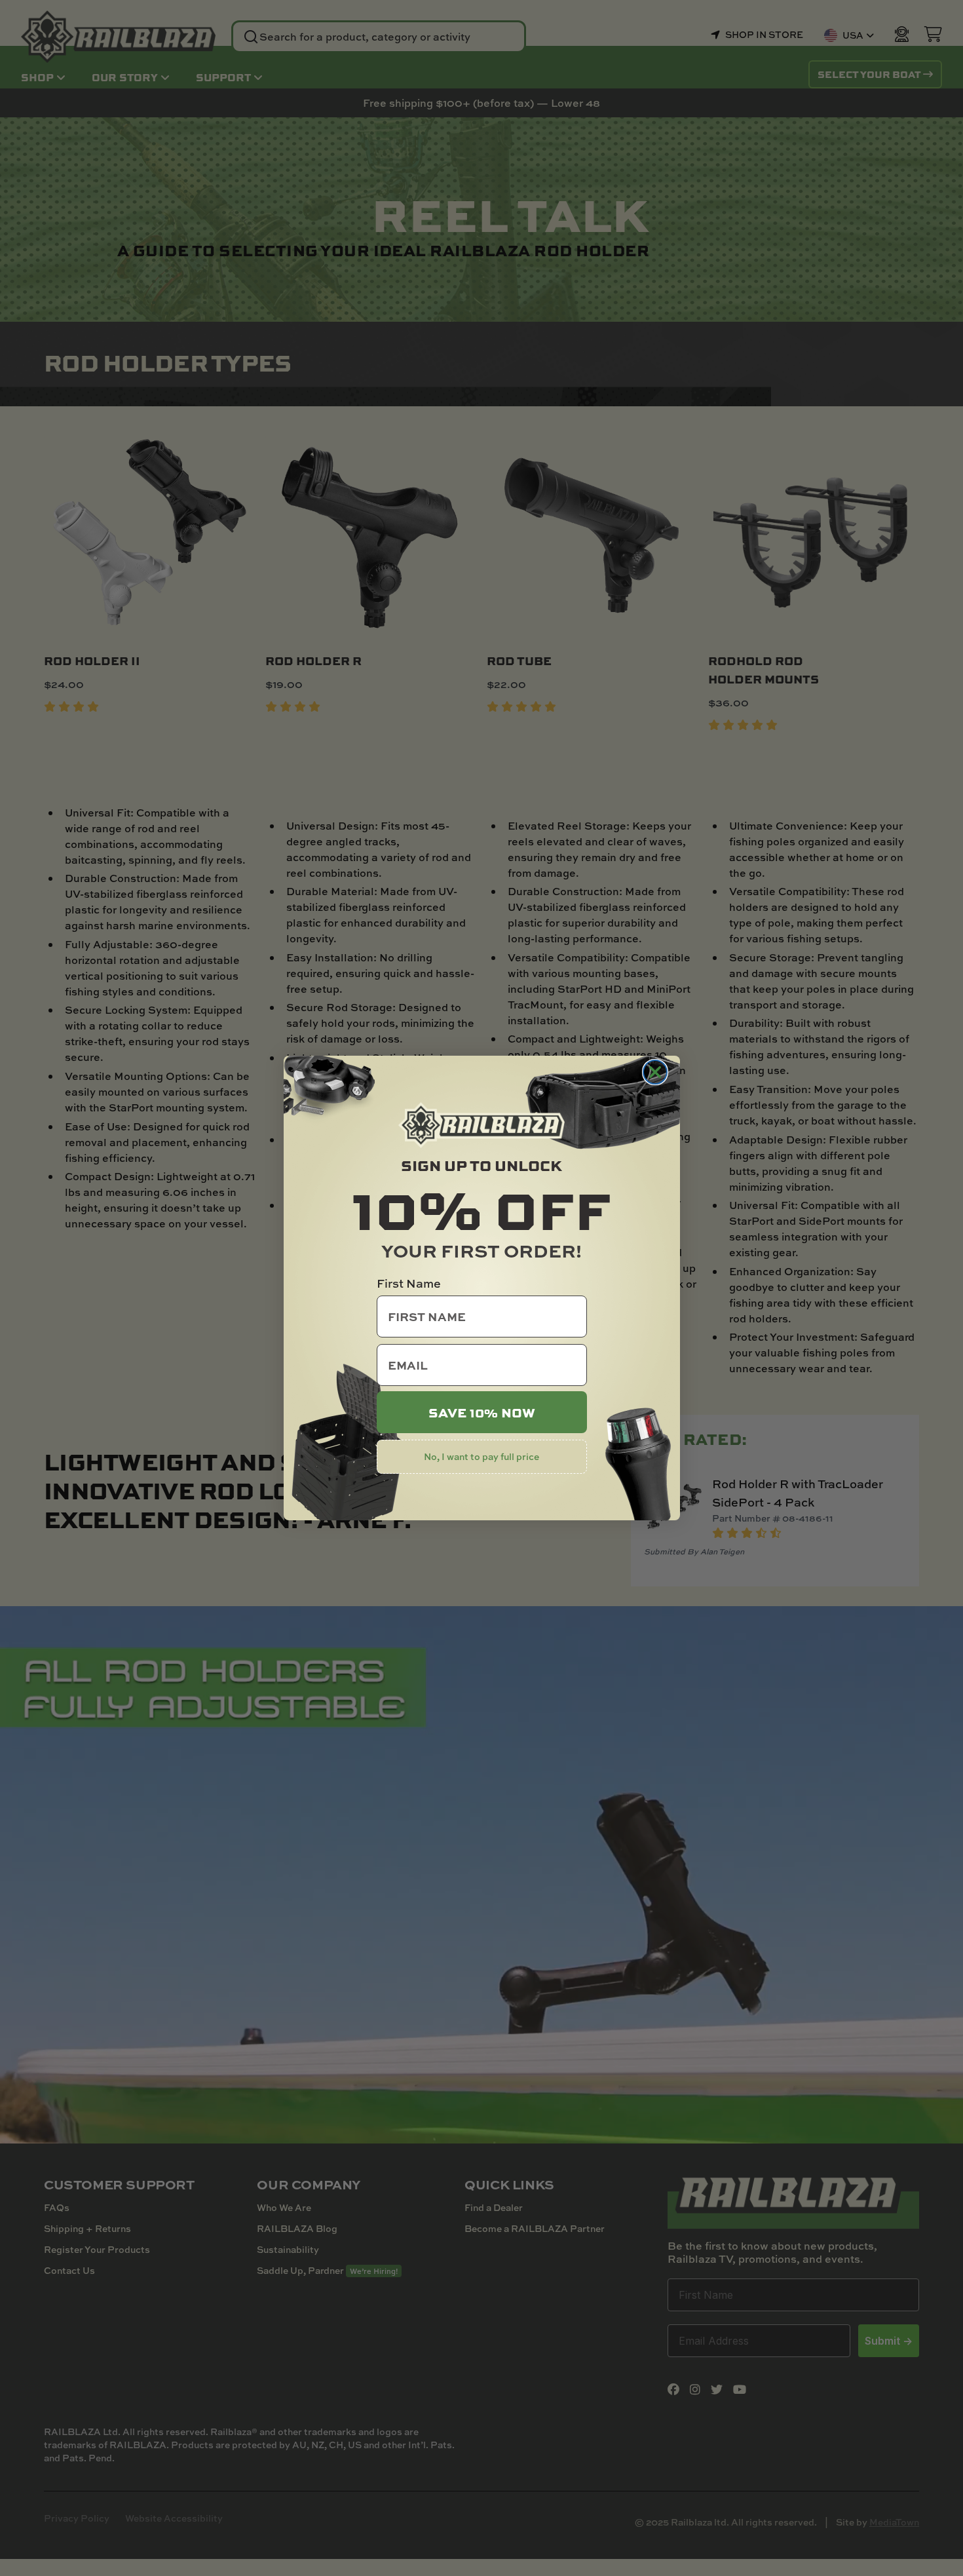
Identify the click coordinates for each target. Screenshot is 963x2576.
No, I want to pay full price (481, 1456)
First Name (409, 1283)
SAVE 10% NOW (482, 1412)
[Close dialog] (655, 1072)
